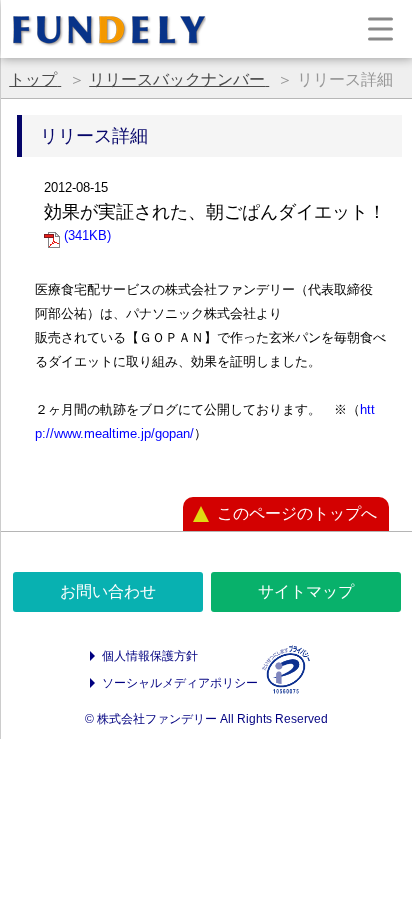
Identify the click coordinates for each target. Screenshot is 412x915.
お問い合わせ (108, 591)
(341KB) (85, 235)
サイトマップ (306, 591)
